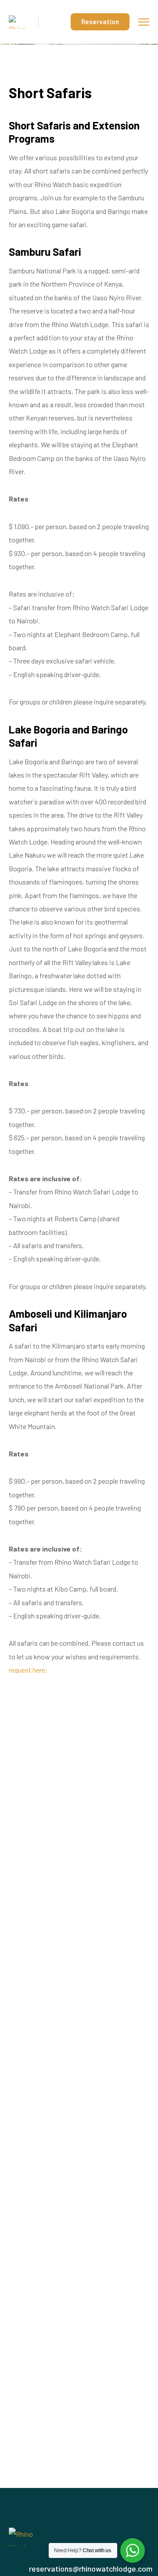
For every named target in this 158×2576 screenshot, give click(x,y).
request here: (28, 1670)
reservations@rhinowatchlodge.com (91, 2569)
